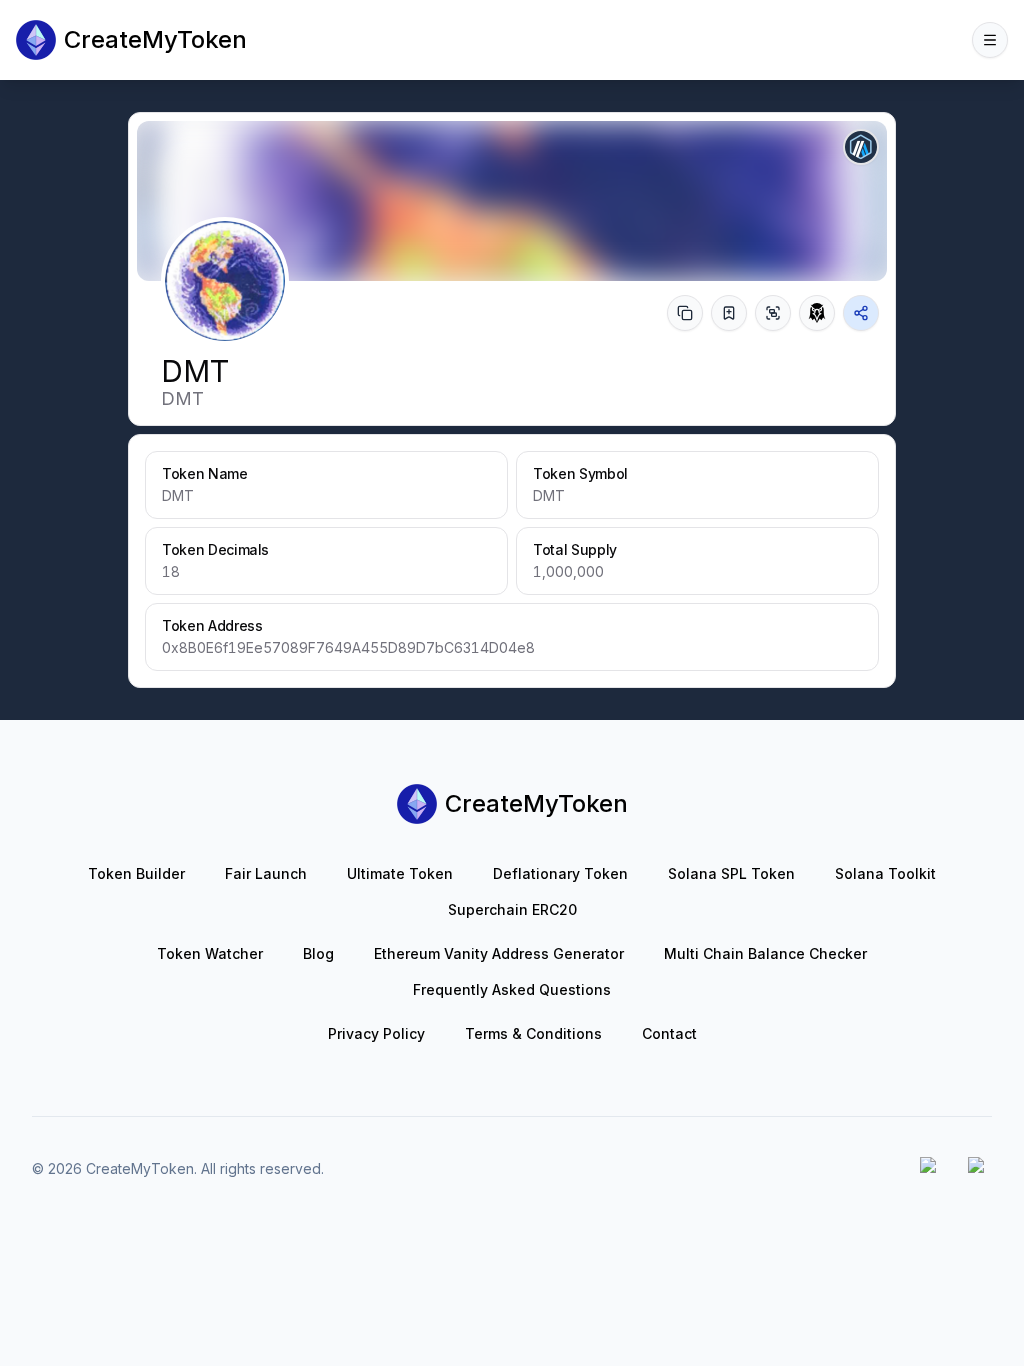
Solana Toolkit (885, 873)
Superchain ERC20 (512, 909)
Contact (669, 1033)
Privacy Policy (376, 1033)
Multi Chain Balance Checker (765, 953)
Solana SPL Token (731, 873)
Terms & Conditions (533, 1033)
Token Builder (136, 873)
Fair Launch (266, 873)
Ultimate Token (400, 873)
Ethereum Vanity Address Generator (499, 953)
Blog (318, 953)
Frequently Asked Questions (512, 989)
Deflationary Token (560, 873)
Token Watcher (210, 953)
